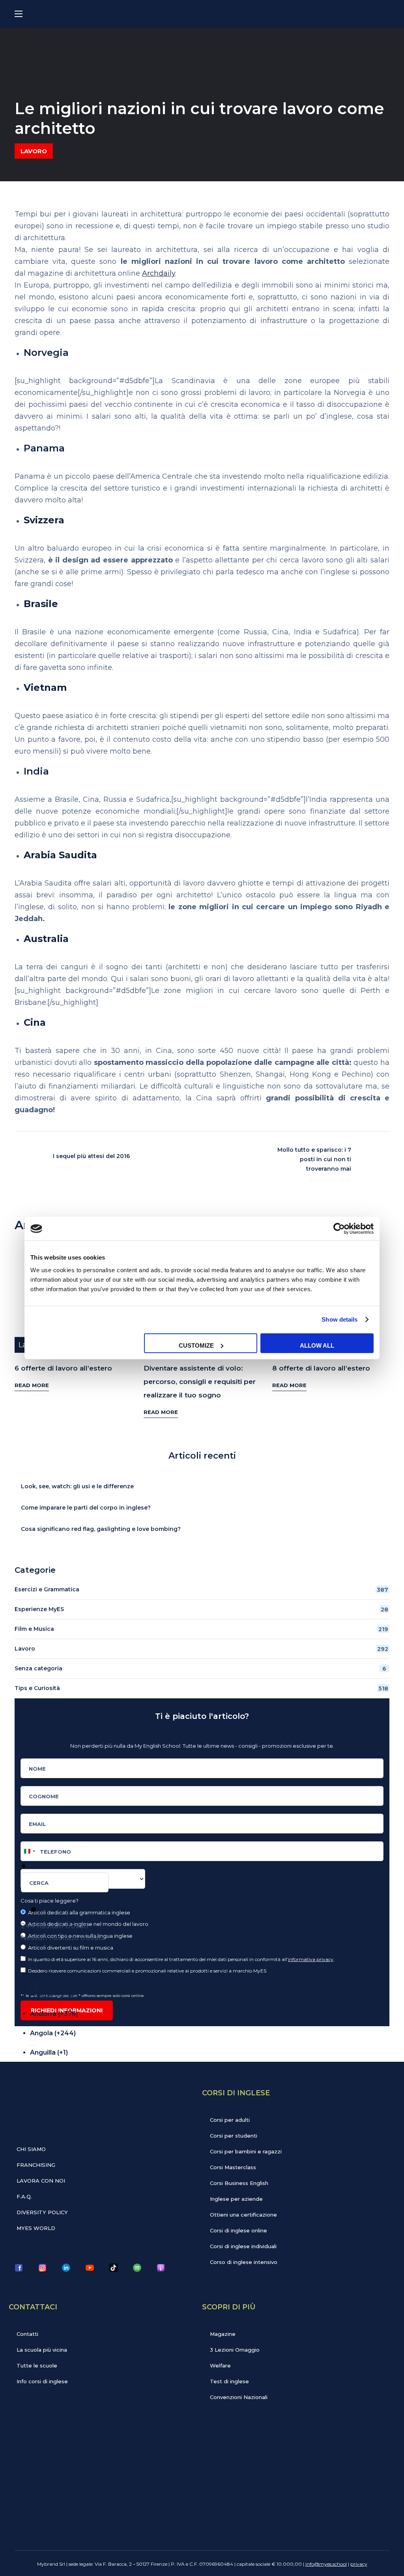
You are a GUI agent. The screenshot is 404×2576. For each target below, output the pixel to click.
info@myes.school (326, 2564)
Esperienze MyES (201, 1609)
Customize (196, 1345)
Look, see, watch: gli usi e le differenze (77, 1486)
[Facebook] (19, 2268)
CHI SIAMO (31, 2149)
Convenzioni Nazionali (239, 2397)
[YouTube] (90, 2268)
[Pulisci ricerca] (34, 1910)
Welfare (220, 2365)
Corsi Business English (239, 2183)
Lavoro (34, 151)
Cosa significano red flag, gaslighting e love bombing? (101, 1529)
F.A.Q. (24, 2196)
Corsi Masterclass (233, 2167)
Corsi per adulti (230, 2120)
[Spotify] (137, 2268)
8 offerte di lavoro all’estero (321, 1368)
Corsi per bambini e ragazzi (246, 2151)
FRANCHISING (36, 2165)
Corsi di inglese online (238, 2230)
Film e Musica (201, 1629)
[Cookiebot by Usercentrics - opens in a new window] (339, 1229)
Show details (339, 1319)
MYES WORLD (36, 2228)
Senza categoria (200, 1669)
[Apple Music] (161, 2268)
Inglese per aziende (236, 2199)
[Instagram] (42, 2268)
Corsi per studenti (234, 2136)
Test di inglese (229, 2381)
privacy (359, 2564)
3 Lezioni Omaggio (235, 2350)
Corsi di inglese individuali (243, 2246)
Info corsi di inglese (42, 2381)
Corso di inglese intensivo (244, 2262)
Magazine (223, 2334)
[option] (207, 1953)
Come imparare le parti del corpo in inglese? (86, 1508)
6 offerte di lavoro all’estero (63, 1368)
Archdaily (159, 273)
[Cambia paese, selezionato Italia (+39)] (29, 1851)
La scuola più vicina (42, 2350)
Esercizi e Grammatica (201, 1590)
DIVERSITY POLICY (42, 2212)
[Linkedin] (66, 2268)
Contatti (27, 2334)
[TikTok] (113, 2268)
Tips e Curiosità (201, 1688)
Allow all (317, 1345)
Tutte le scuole (37, 2365)
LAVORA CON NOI (41, 2181)
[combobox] (65, 1882)
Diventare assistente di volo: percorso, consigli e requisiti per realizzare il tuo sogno (200, 1382)
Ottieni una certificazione (243, 2215)
